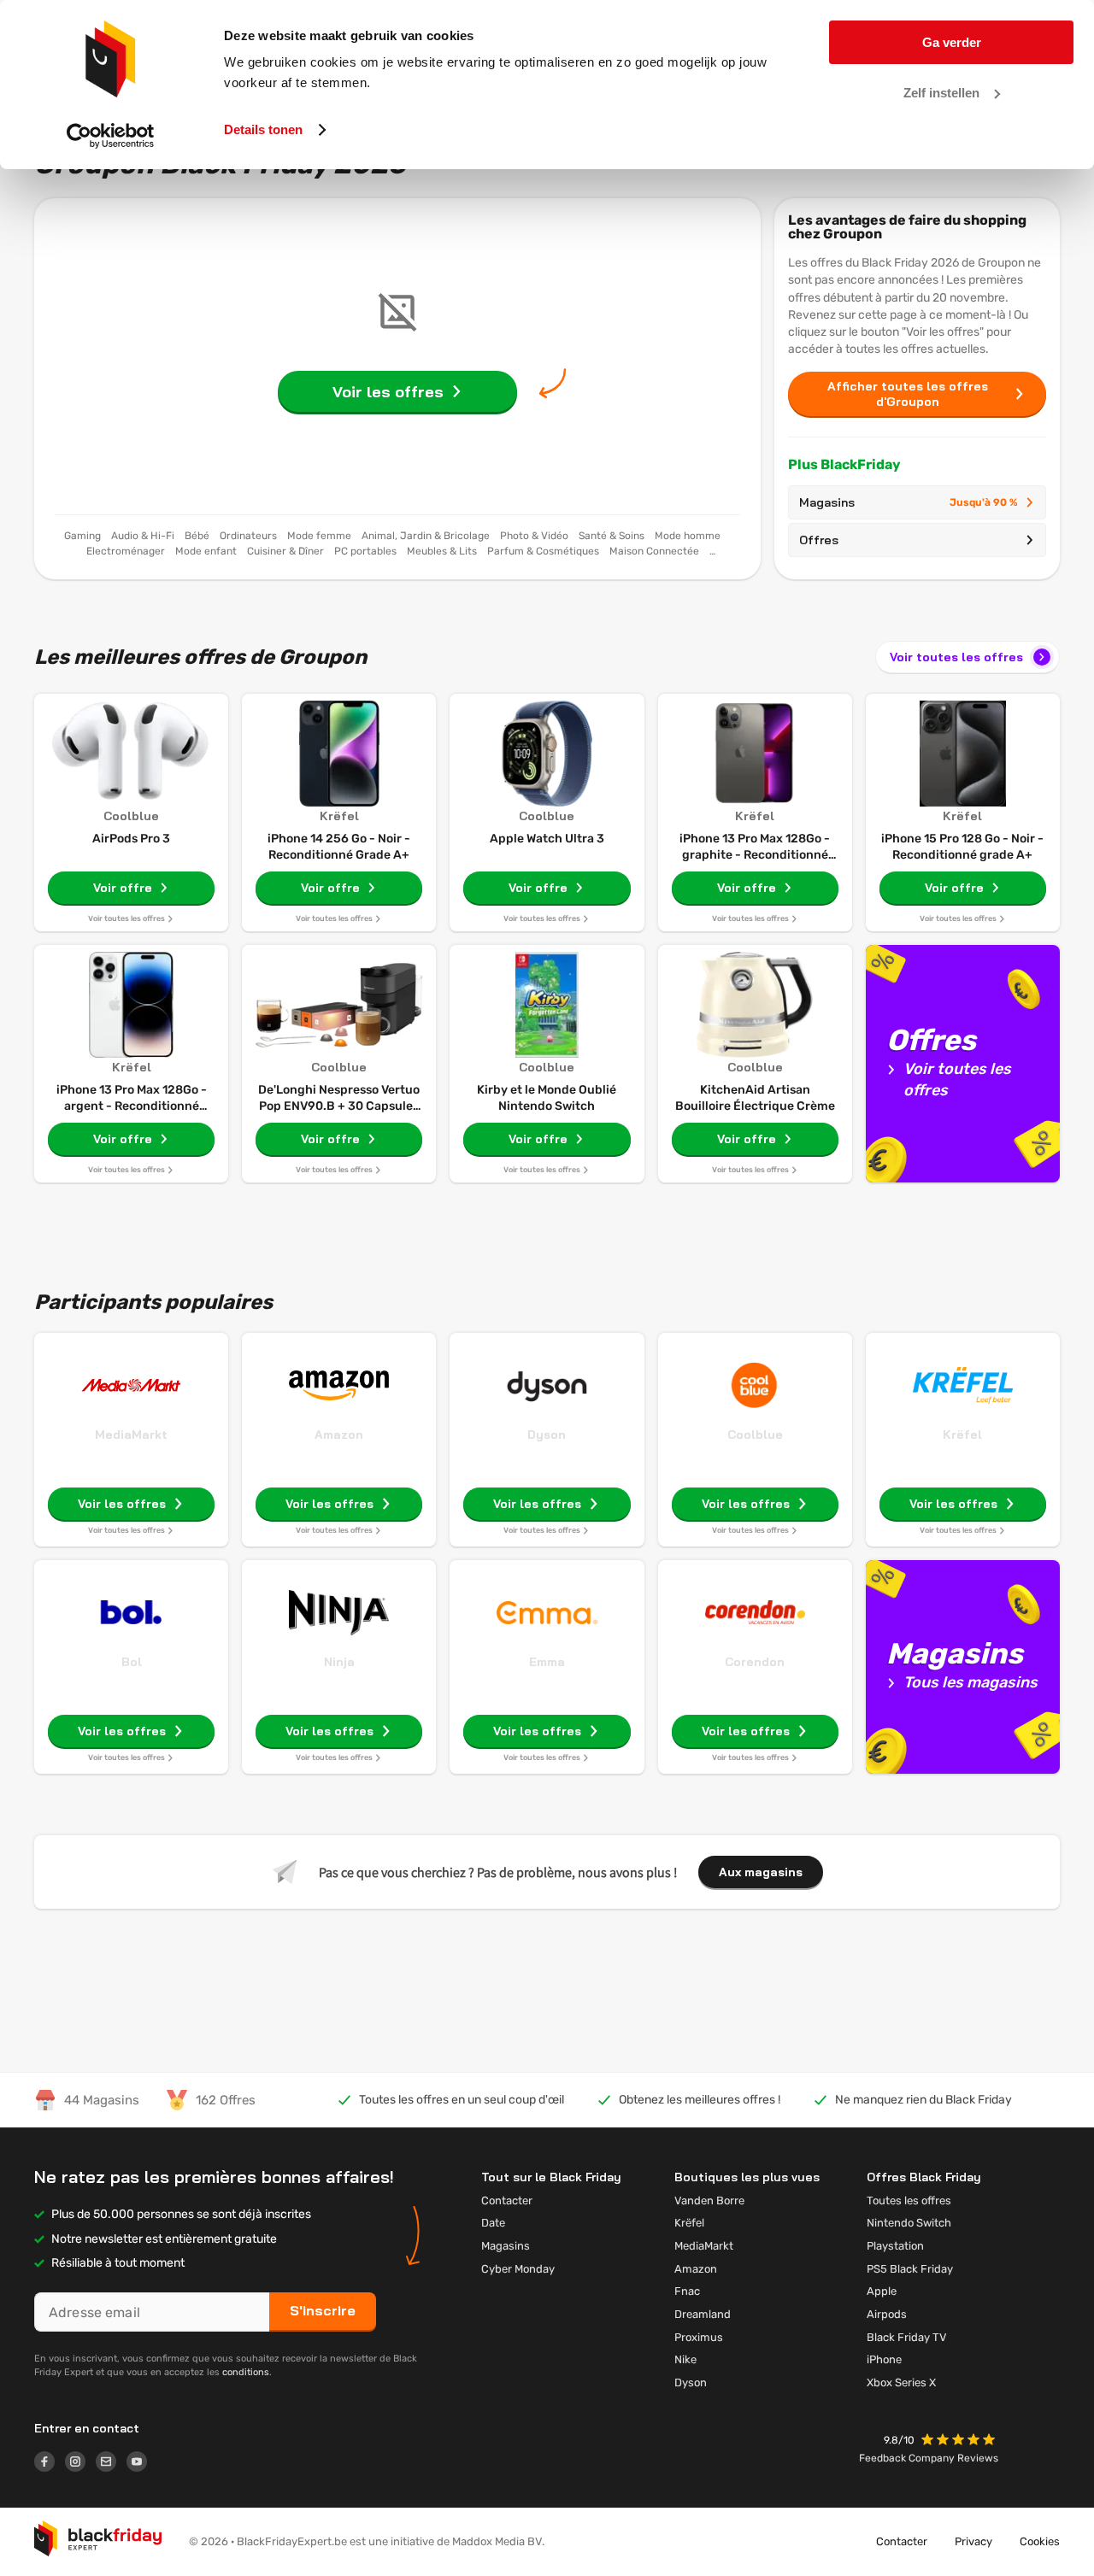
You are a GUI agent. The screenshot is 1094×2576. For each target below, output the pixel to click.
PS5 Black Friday (910, 2269)
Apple (882, 2291)
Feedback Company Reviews (929, 2458)
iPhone (884, 2359)
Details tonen (263, 129)
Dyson (547, 1435)
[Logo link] (50, 2464)
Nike (685, 2359)
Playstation (895, 2246)
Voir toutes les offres (956, 657)
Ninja (339, 1662)
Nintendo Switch (909, 2223)
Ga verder (952, 42)
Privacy (973, 2541)
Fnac (687, 2291)
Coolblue (755, 1435)
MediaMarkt (131, 1435)
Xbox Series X (901, 2382)
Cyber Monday (518, 2269)
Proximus (699, 2337)
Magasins (909, 502)
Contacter (507, 2200)
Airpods (887, 2314)
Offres (819, 540)
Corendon (755, 1662)
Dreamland (703, 2314)
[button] (960, 2441)
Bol (132, 1662)
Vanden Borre (709, 2200)
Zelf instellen (941, 93)
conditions (246, 2372)
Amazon (339, 1435)
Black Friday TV (907, 2337)
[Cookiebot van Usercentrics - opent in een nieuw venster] (111, 136)
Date (493, 2223)
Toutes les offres (909, 2200)
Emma (547, 1662)
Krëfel (962, 1435)
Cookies (1040, 2541)
